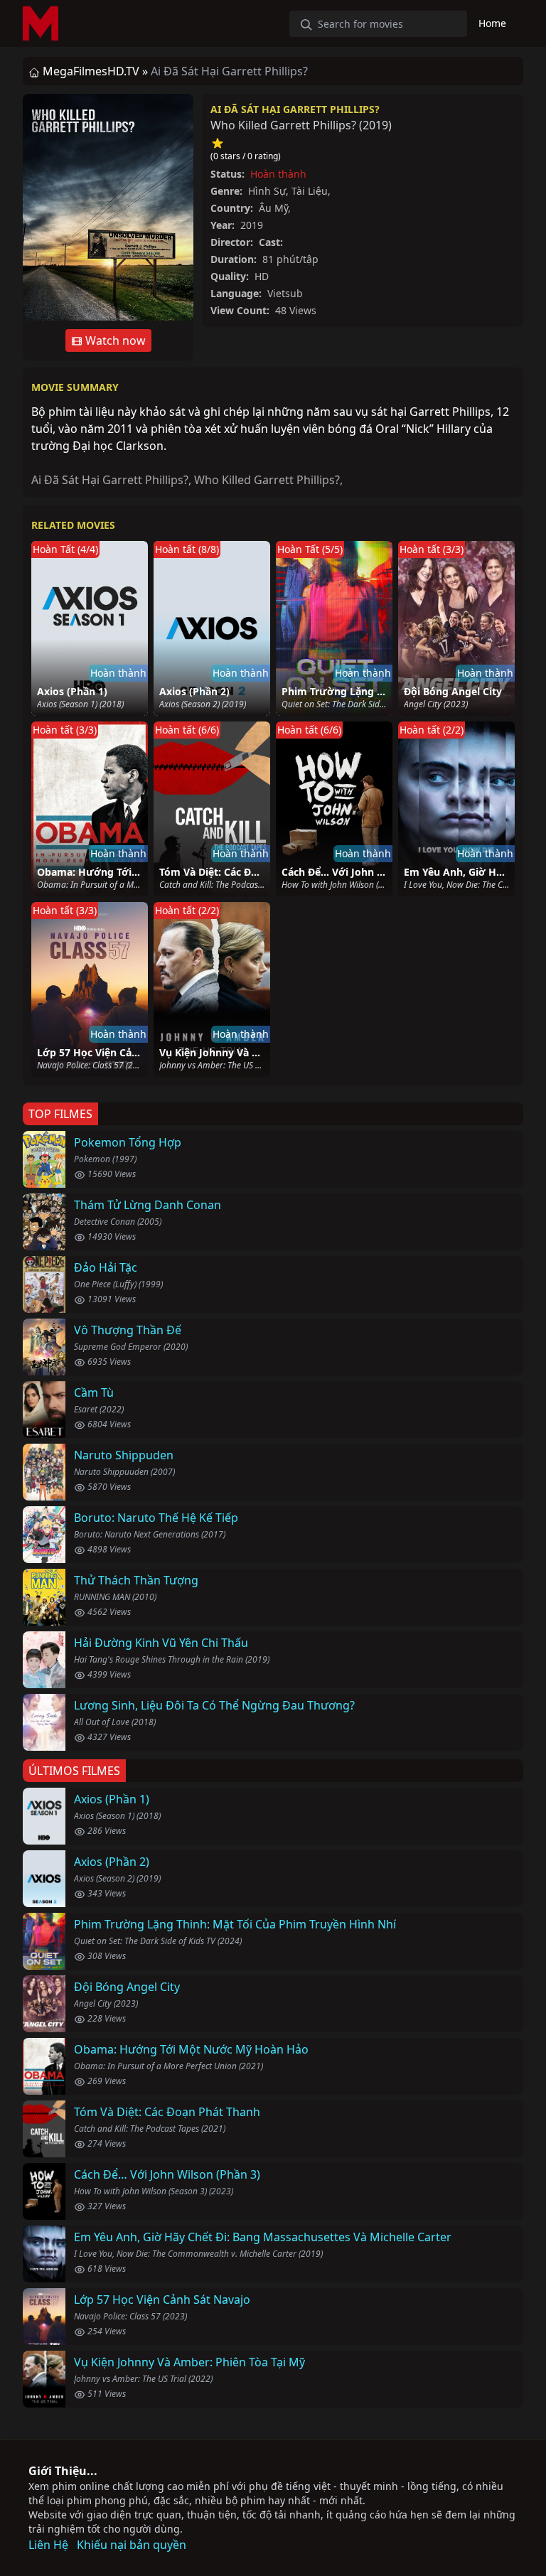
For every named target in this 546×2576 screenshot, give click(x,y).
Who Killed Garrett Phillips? (267, 480)
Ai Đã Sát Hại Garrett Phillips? (295, 109)
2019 (375, 125)
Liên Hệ (48, 2545)
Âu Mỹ (273, 208)
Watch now (114, 340)
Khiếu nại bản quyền (132, 2545)
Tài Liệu (310, 191)
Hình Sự (267, 191)
